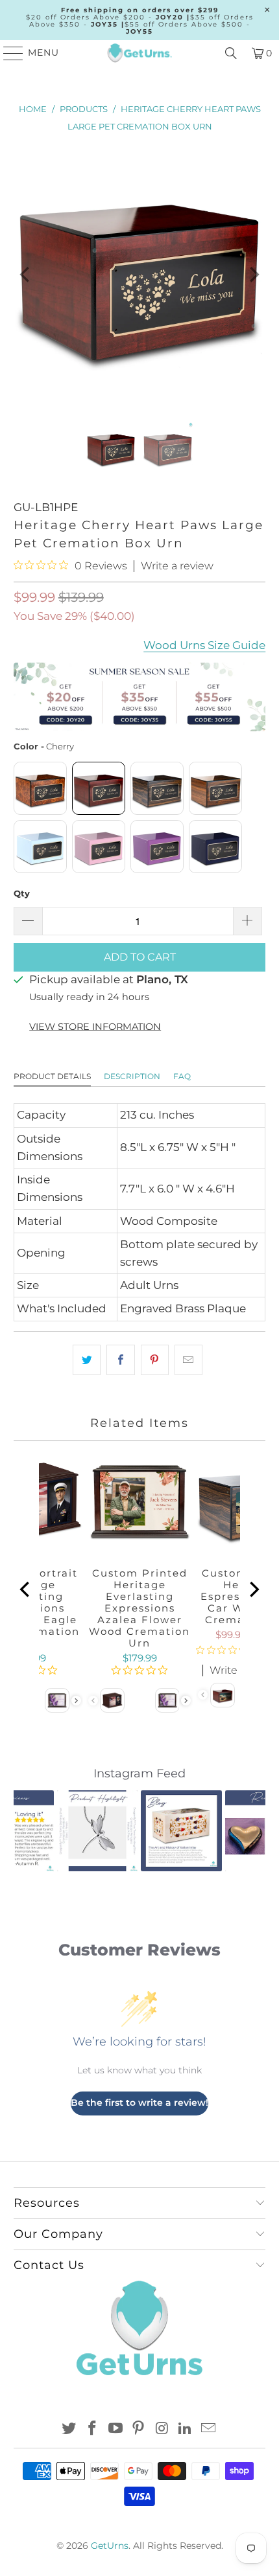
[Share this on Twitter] (87, 1360)
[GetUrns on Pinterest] (139, 2429)
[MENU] (7, 53)
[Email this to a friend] (188, 1360)
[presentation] (76, 1701)
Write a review (177, 566)
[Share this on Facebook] (120, 1360)
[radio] (40, 788)
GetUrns (110, 2546)
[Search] (231, 53)
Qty (22, 893)
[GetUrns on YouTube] (115, 2429)
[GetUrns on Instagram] (162, 2429)
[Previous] (26, 274)
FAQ (182, 1076)
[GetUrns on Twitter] (69, 2429)
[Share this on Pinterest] (155, 1360)
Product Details (52, 1076)
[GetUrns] (140, 53)
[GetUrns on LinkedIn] (186, 2429)
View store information (95, 1027)
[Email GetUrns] (208, 2429)
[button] (31, 1830)
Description (132, 1076)
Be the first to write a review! (139, 2103)
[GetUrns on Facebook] (93, 2429)
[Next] (253, 274)
